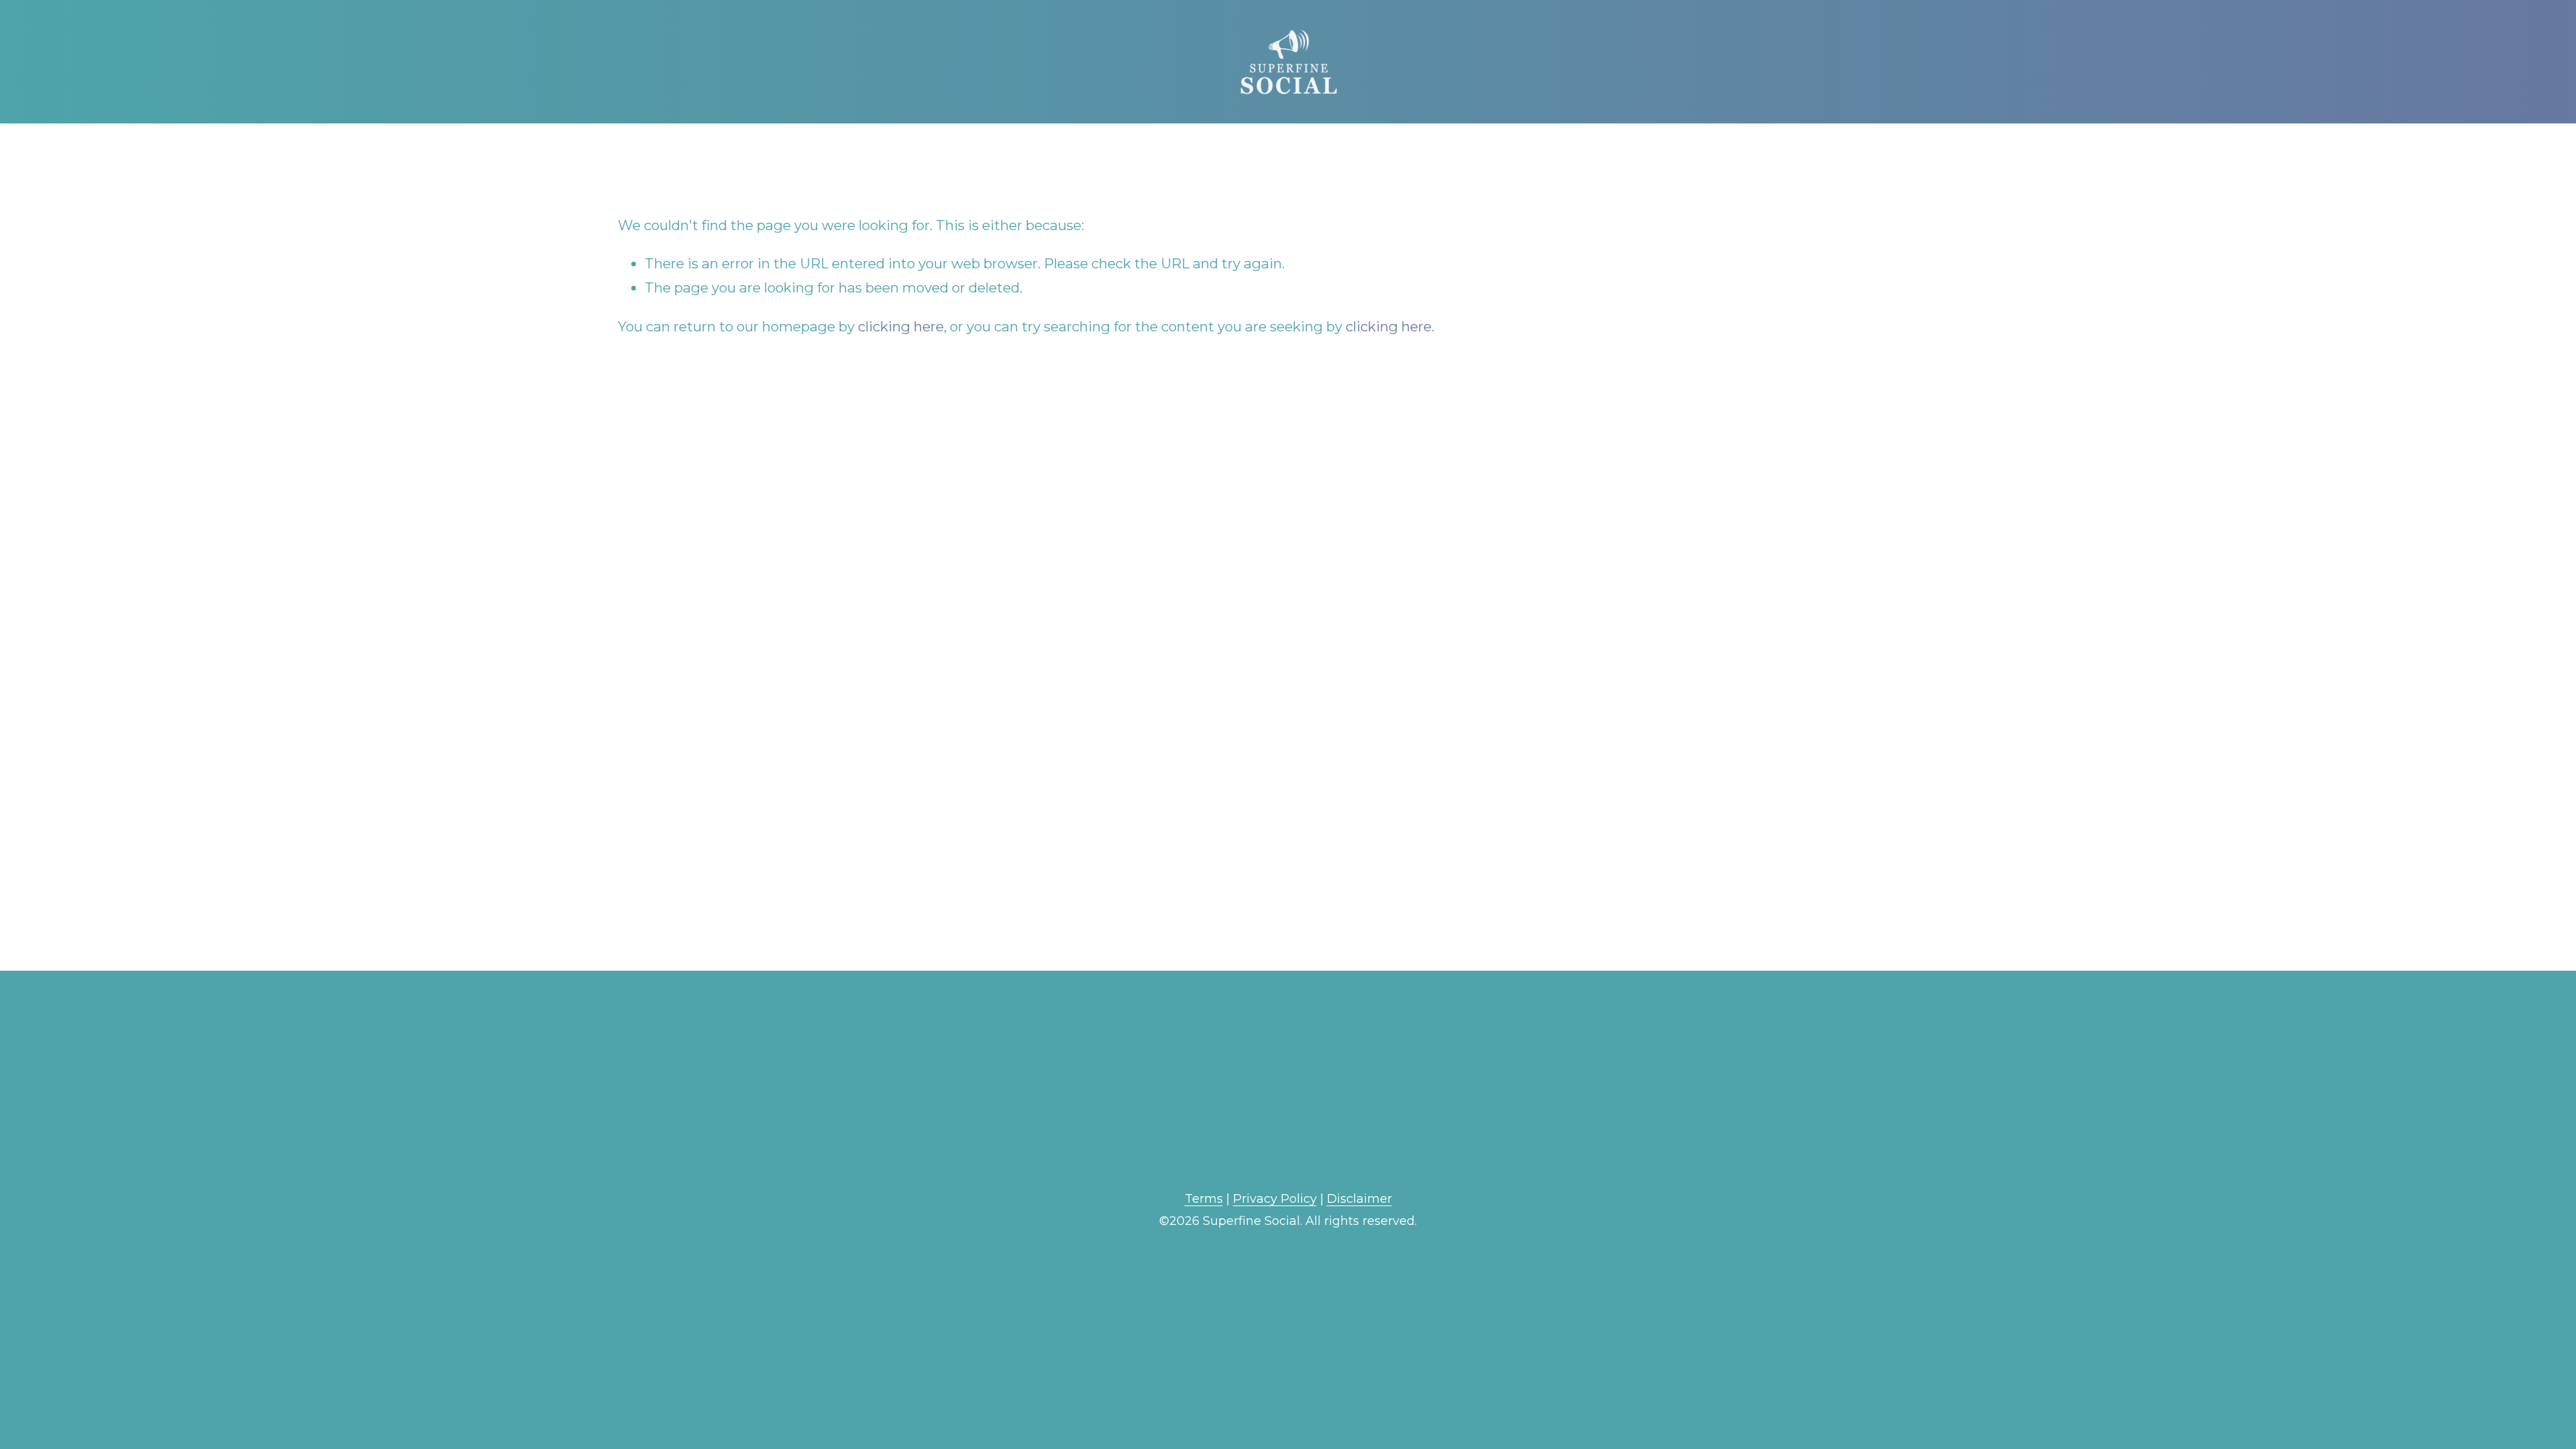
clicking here (901, 326)
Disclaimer (1359, 1199)
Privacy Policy (1275, 1199)
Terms (1204, 1199)
